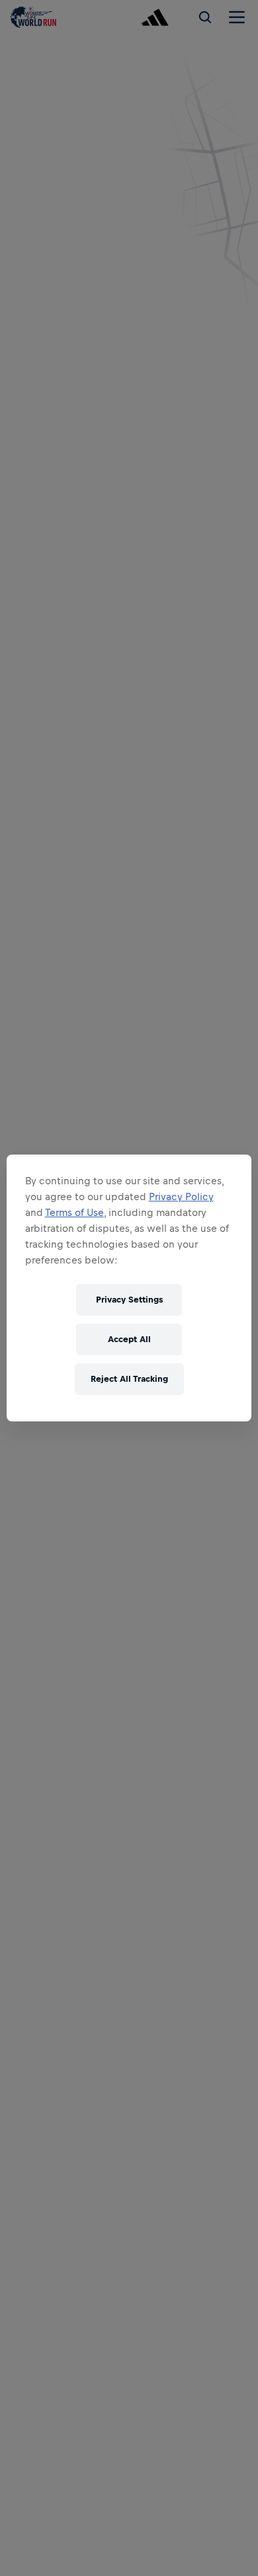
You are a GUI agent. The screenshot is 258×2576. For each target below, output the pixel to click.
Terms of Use (74, 1212)
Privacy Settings (129, 1300)
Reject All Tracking (129, 1379)
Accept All (129, 1339)
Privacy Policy (181, 1197)
